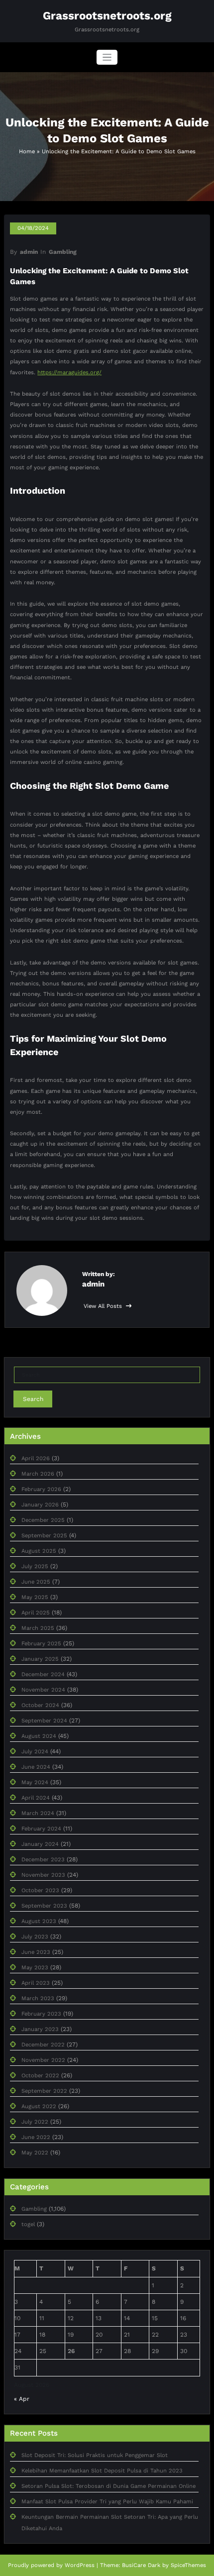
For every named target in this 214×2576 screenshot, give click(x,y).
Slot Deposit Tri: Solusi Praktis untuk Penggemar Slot (95, 2455)
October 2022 (40, 2076)
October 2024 (40, 1705)
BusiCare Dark (141, 2565)
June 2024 (36, 1767)
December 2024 (43, 1674)
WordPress (80, 2565)
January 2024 (40, 1844)
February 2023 (41, 2014)
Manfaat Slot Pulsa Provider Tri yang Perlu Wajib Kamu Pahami (107, 2502)
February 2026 (41, 1489)
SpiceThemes (188, 2565)
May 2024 (35, 1782)
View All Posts (104, 1306)
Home (27, 152)
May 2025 (35, 1597)
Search (33, 1399)
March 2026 (38, 1474)
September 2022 (44, 2091)
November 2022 (43, 2060)
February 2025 (41, 1644)
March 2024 (38, 1813)
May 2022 (35, 2153)
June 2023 (36, 1952)
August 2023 (39, 1921)
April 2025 (36, 1613)
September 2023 (44, 1906)
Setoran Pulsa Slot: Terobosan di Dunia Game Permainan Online (108, 2486)
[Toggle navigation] (107, 57)
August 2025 (39, 1551)
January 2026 (40, 1505)
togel (28, 2224)
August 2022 (39, 2106)
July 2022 (35, 2122)
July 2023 (35, 1937)
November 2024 (43, 1690)
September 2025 (44, 1536)
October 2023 (40, 1890)
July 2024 (35, 1752)
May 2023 (35, 1968)
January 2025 (40, 1659)
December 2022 (43, 2045)
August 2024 (39, 1736)
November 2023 (43, 1875)
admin (29, 252)
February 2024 (41, 1829)
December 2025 (43, 1520)
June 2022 (36, 2137)
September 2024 (44, 1721)
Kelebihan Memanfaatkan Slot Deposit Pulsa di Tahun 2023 (102, 2471)
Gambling (63, 252)
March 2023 (38, 1998)
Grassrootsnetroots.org (107, 15)
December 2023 (43, 1860)
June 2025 (36, 1582)
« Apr (22, 2399)
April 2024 (36, 1798)
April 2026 (36, 1458)
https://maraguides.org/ (69, 373)
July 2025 (35, 1566)
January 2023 (40, 2029)
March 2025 (38, 1628)
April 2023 (36, 1983)
